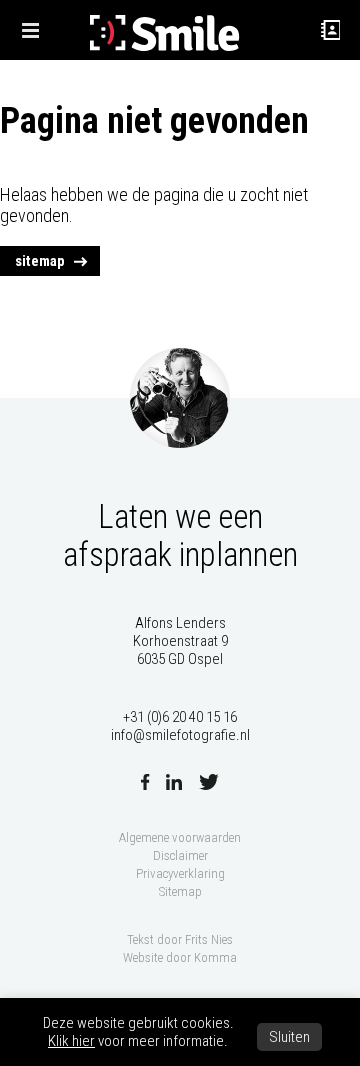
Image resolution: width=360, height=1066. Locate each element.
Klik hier (71, 1041)
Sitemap (180, 891)
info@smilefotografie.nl (180, 735)
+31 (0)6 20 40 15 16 (180, 717)
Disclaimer (180, 855)
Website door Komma (180, 957)
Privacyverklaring (180, 873)
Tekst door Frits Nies (180, 939)
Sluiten (289, 1037)
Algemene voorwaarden (180, 837)
